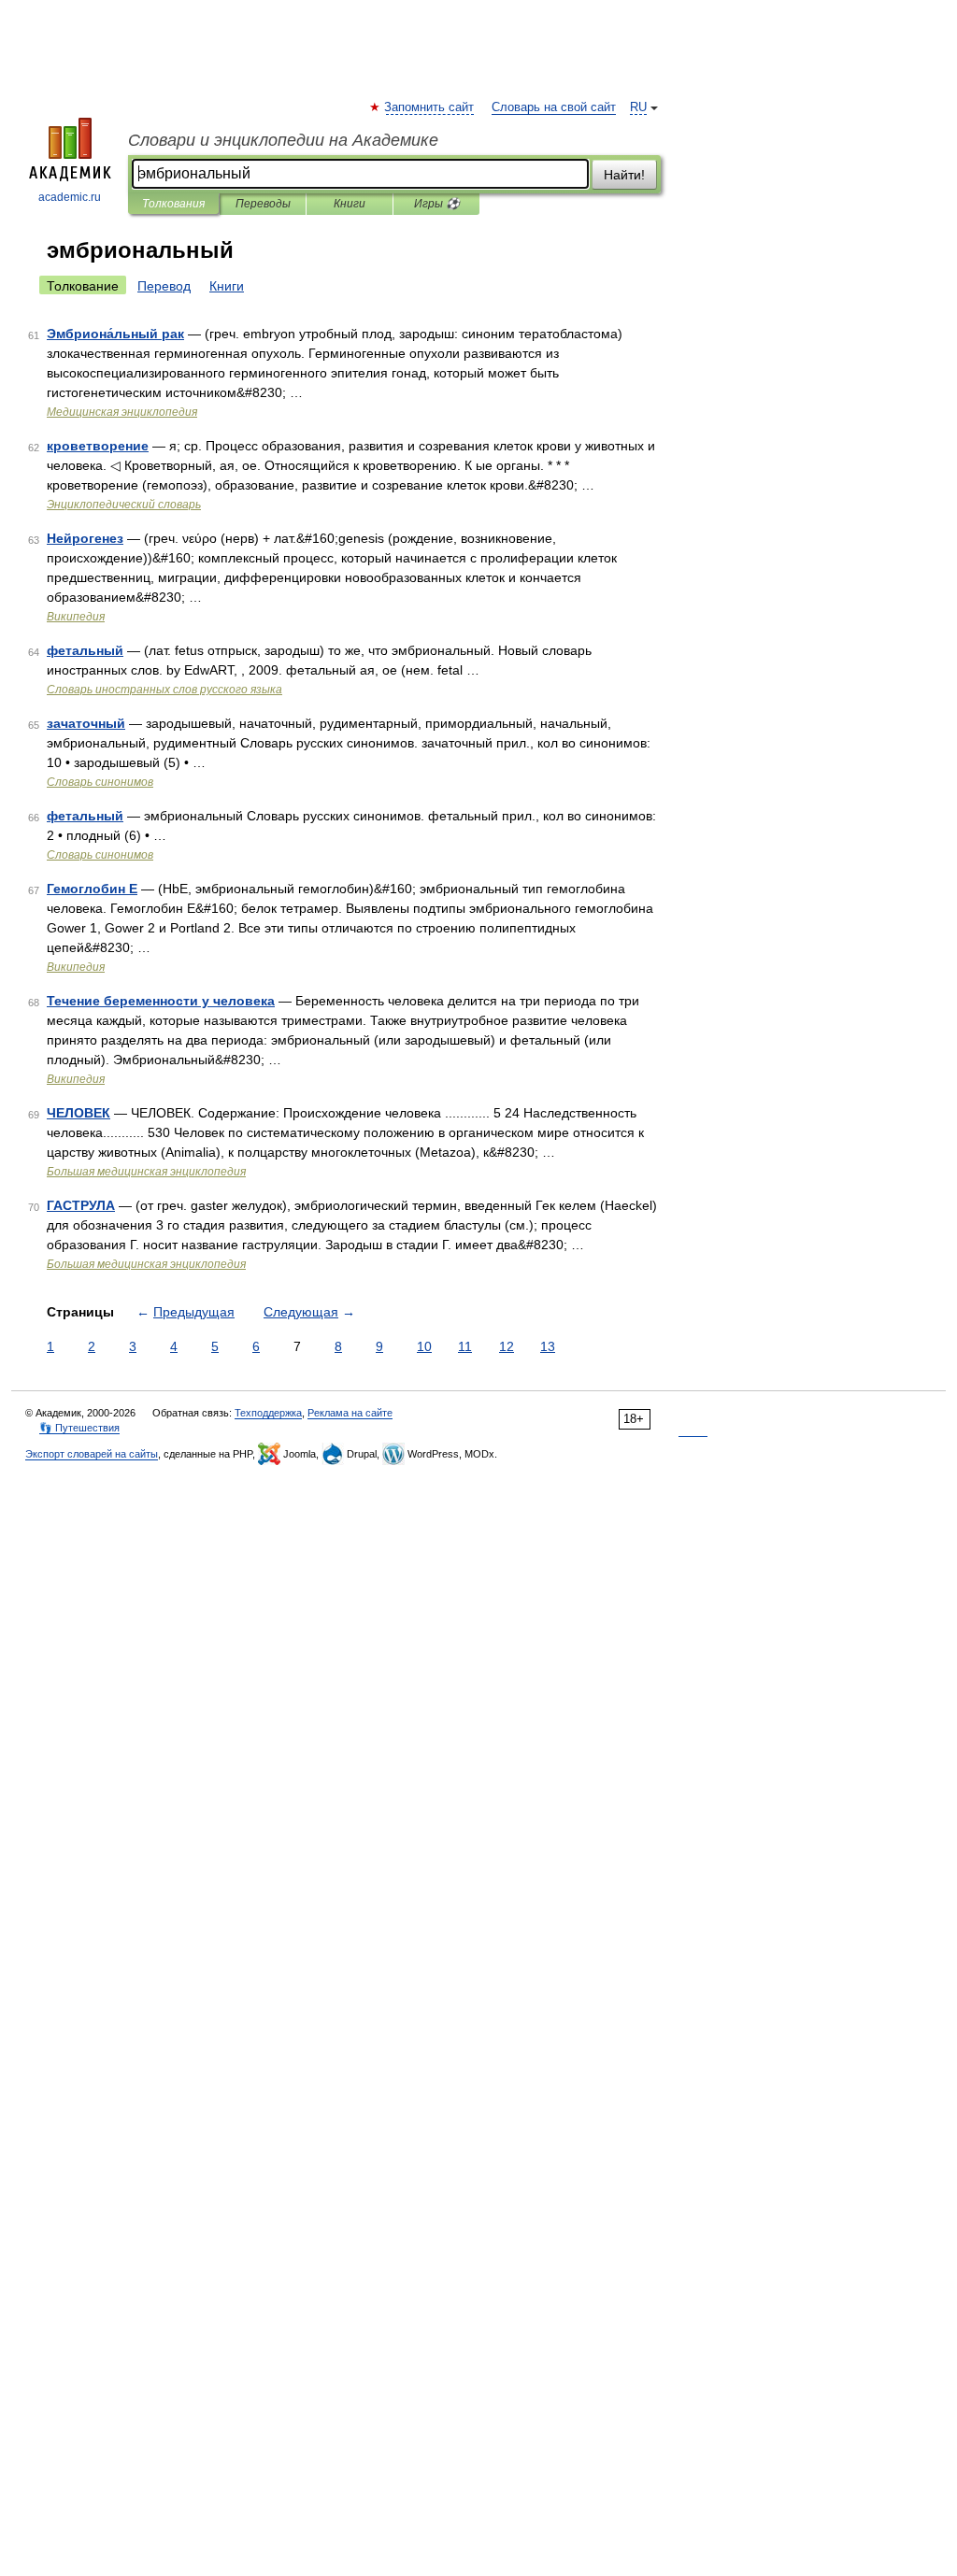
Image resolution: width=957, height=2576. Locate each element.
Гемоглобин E (92, 889)
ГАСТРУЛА (81, 1205)
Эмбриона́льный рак (115, 334)
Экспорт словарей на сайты (92, 1454)
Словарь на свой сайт (554, 107)
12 (507, 1346)
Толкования (173, 204)
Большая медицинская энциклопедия (146, 1172)
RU (638, 107)
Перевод (164, 286)
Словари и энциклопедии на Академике (283, 140)
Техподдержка (268, 1413)
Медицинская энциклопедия (122, 412)
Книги (350, 204)
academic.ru (70, 197)
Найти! (624, 175)
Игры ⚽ (437, 204)
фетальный (85, 650)
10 (424, 1346)
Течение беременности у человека (161, 1001)
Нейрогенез (85, 538)
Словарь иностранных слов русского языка (164, 690)
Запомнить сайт (430, 107)
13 (548, 1346)
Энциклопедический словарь (124, 505)
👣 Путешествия (79, 1428)
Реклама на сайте (350, 1413)
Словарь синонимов (100, 782)
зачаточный (86, 723)
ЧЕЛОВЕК (79, 1113)
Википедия (76, 617)
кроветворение (98, 446)
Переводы (263, 204)
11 (465, 1346)
